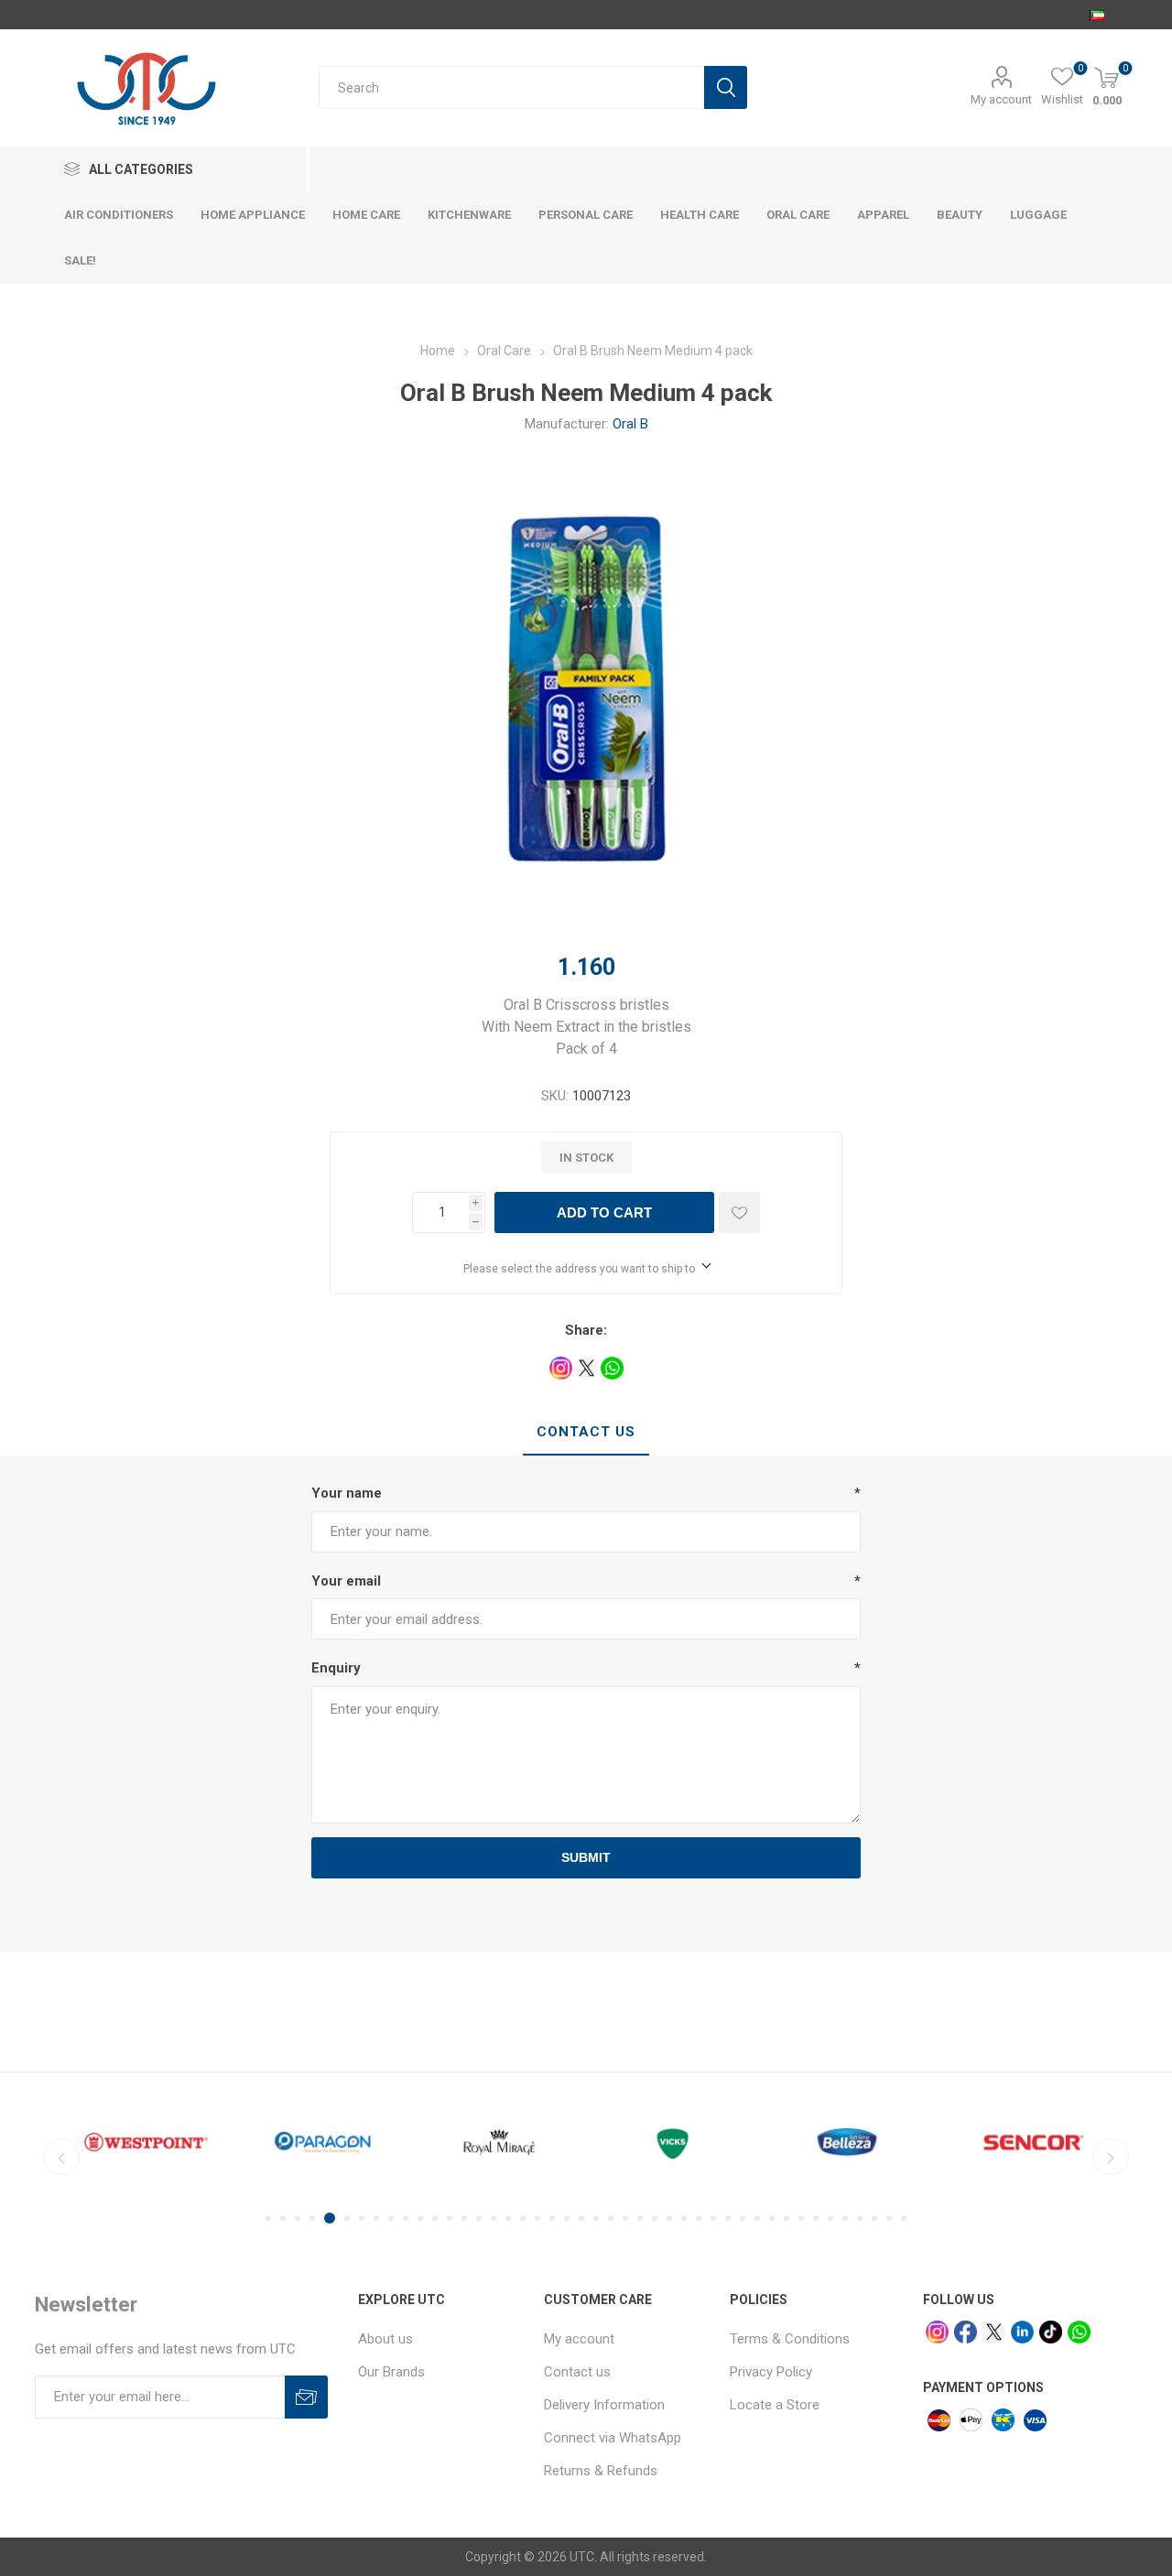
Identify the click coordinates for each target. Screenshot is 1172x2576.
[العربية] (1097, 15)
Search (726, 87)
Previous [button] (61, 2157)
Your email (346, 1581)
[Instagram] (937, 2332)
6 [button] (347, 2218)
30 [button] (699, 2218)
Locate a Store (775, 2405)
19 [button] (537, 2218)
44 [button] (904, 2218)
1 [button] (268, 2218)
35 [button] (772, 2218)
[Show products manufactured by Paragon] (323, 2142)
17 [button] (508, 2218)
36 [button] (787, 2218)
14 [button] (464, 2218)
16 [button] (494, 2218)
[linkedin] (1022, 2332)
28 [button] (669, 2218)
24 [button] (611, 2218)
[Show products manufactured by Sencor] (1030, 2142)
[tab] (586, 1433)
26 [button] (640, 2218)
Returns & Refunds (601, 2471)
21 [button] (567, 2218)
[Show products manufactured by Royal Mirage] (499, 2142)
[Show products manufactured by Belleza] (853, 2142)
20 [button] (552, 2218)
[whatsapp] (1079, 2332)
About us (385, 2339)
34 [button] (757, 2218)
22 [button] (581, 2218)
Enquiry (336, 1668)
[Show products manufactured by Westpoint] (146, 2142)
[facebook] (966, 2332)
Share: (586, 1330)
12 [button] (435, 2218)
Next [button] (1111, 2157)
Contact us (577, 2372)
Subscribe (306, 2397)
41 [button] (860, 2218)
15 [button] (479, 2218)
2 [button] (283, 2218)
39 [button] (830, 2218)
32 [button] (728, 2218)
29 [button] (684, 2218)
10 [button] (406, 2218)
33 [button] (743, 2218)
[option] (146, 2142)
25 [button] (625, 2218)
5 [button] (330, 2218)
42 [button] (874, 2218)
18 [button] (523, 2218)
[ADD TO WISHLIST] (739, 1212)
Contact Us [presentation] (586, 1432)
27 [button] (655, 2218)
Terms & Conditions (790, 2339)
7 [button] (362, 2218)
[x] (994, 2332)
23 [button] (596, 2218)
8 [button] (376, 2218)
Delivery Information (604, 2405)
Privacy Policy (771, 2372)
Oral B (630, 424)
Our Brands (391, 2372)
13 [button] (450, 2218)
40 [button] (845, 2218)
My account (1001, 99)
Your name (347, 1493)
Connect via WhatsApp (613, 2438)
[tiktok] (1051, 2332)
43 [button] (889, 2218)
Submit (586, 1857)
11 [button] (420, 2218)
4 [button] (312, 2218)
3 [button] (298, 2218)
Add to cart (604, 1212)
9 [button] (391, 2218)
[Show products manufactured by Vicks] (676, 2142)
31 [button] (713, 2218)
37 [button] (801, 2218)
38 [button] (816, 2218)
